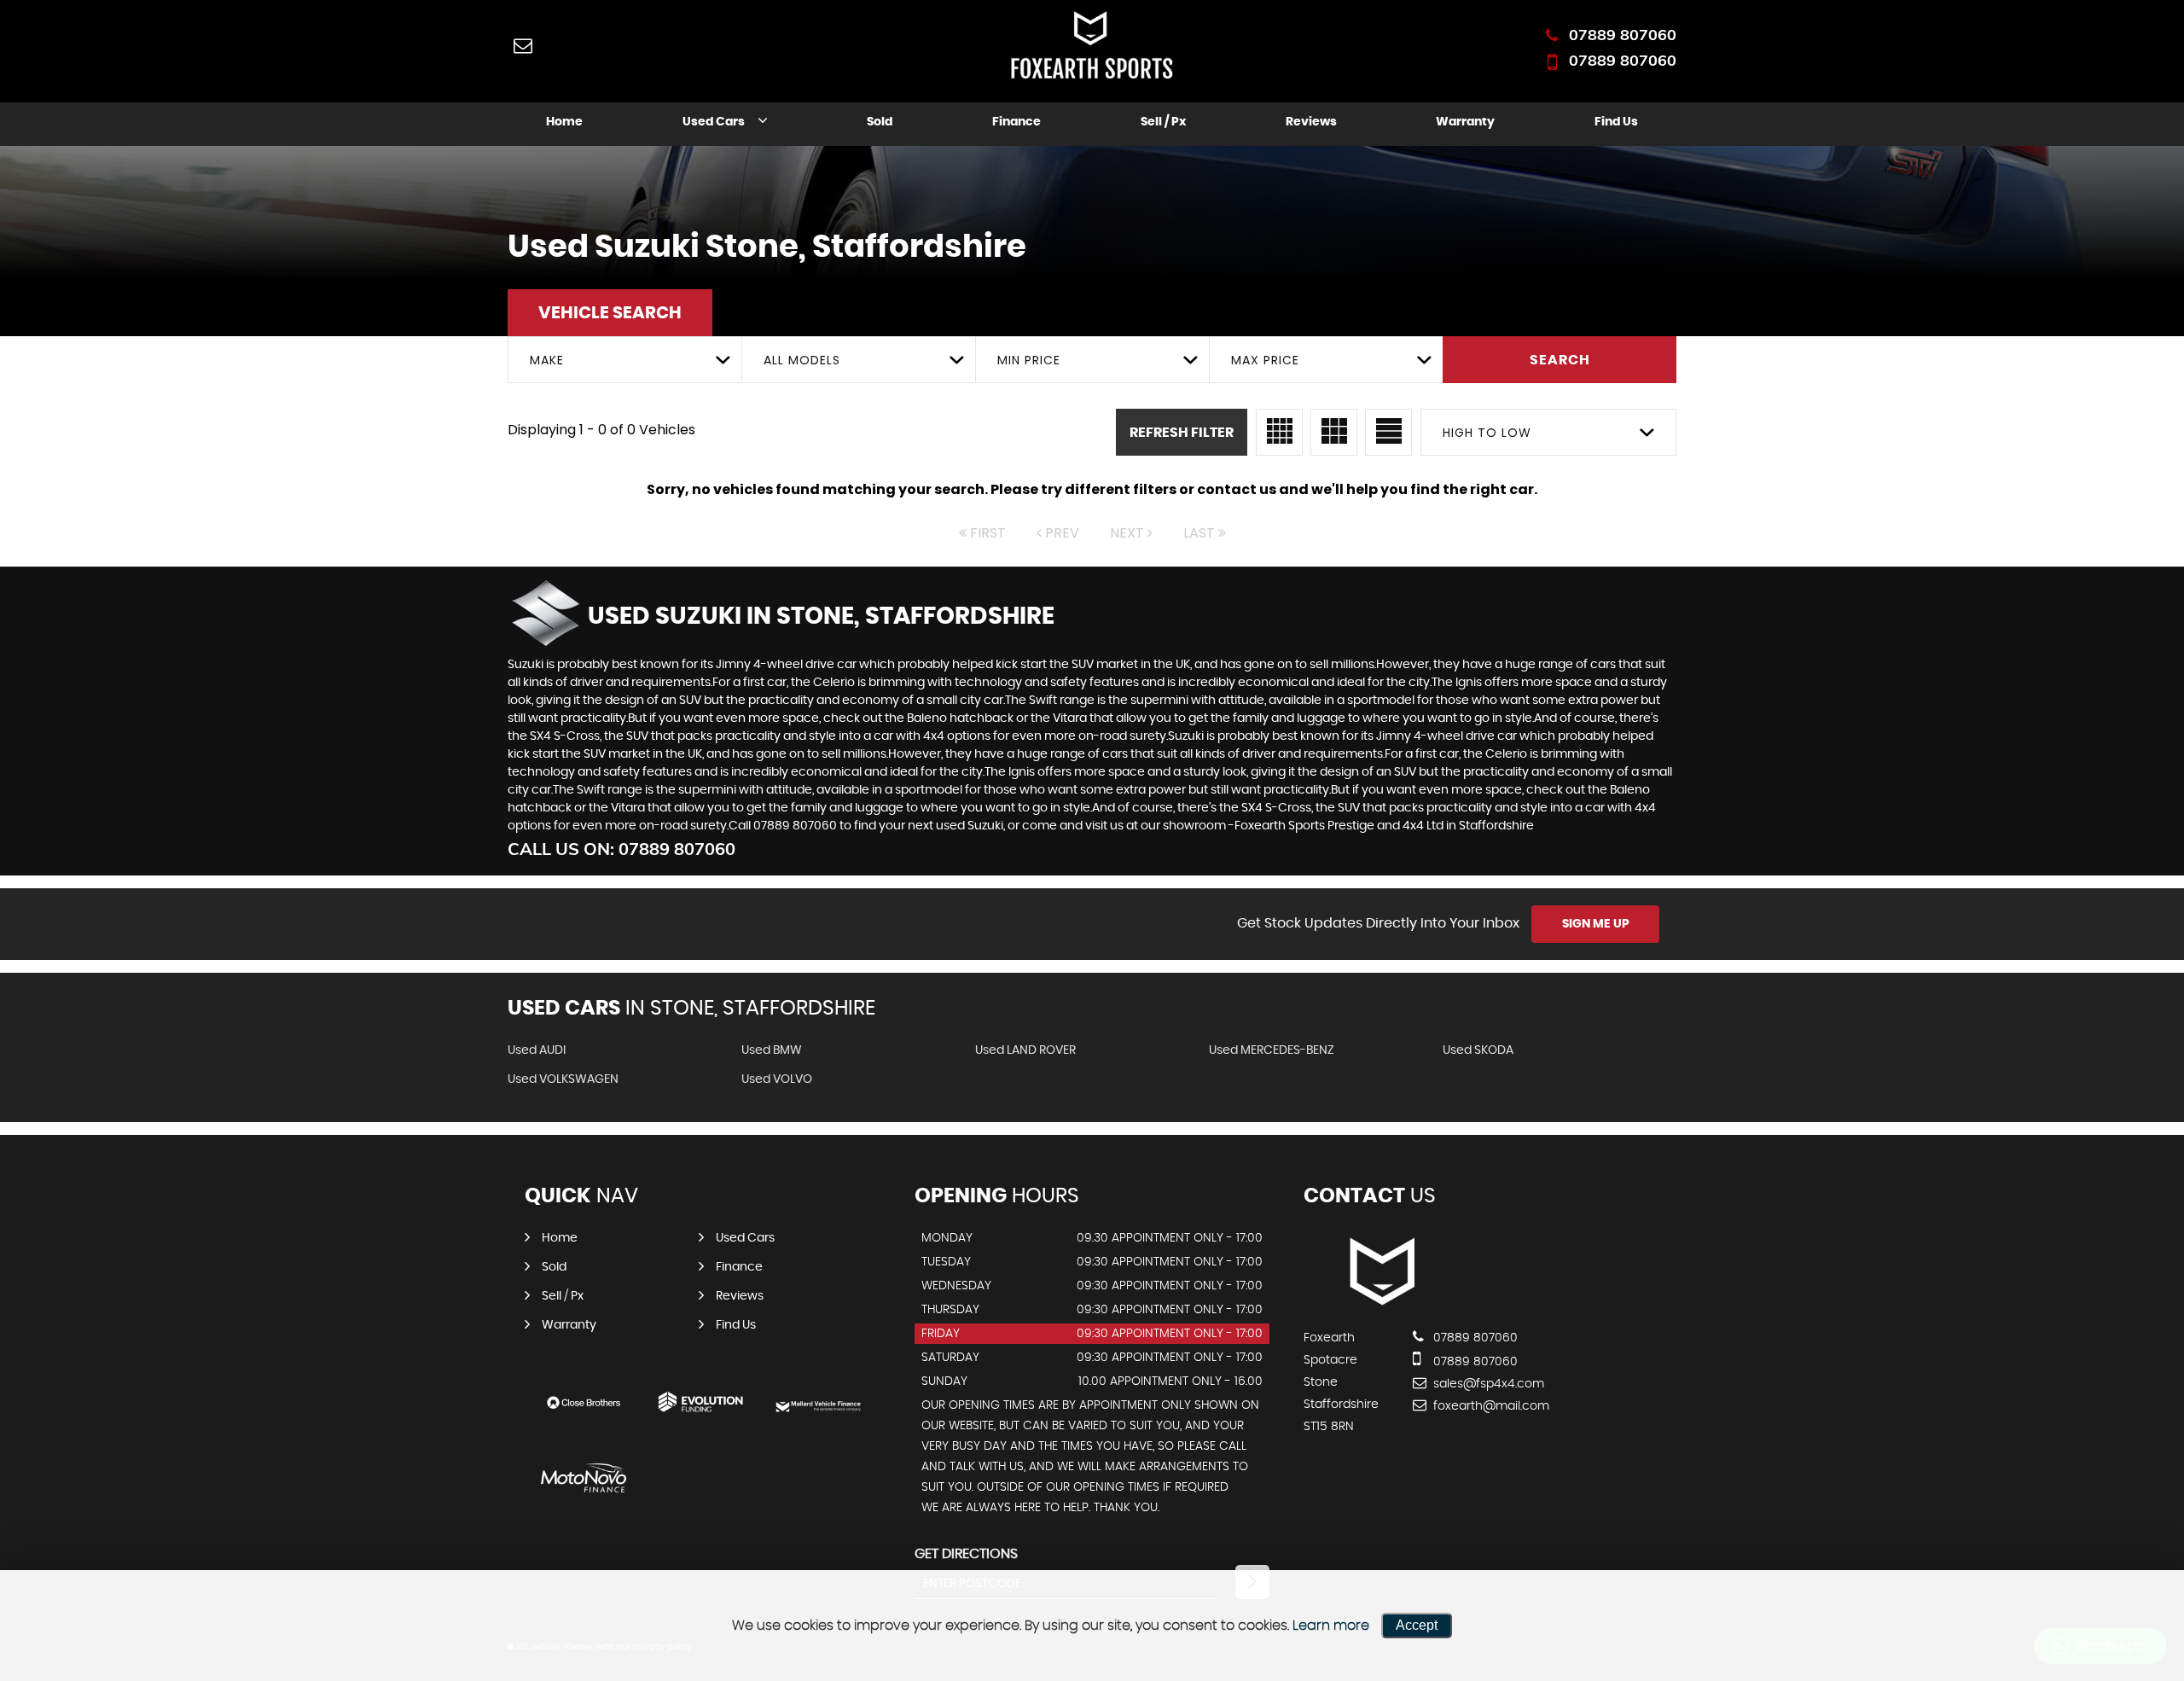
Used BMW (772, 1050)
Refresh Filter (1182, 433)
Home (564, 122)
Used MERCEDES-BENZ (1272, 1050)
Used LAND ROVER (1025, 1050)
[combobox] (624, 360)
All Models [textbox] (802, 360)
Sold (880, 122)
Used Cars (714, 122)
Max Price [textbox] (1265, 360)
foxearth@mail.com (1490, 1406)
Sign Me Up (1596, 924)
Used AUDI (537, 1050)
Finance (1016, 122)
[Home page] (1092, 47)
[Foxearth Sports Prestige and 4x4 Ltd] (1380, 1303)
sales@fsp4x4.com (1487, 1384)
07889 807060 (1623, 35)
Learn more (1331, 1626)
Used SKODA (1478, 1050)
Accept (1417, 1625)
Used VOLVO (777, 1079)
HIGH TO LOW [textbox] (1487, 433)
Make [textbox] (547, 360)
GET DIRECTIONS (966, 1554)
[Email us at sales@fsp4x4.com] (523, 45)
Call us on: (622, 849)
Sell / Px (1163, 122)
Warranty (1465, 122)
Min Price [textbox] (1029, 360)
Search (1560, 360)
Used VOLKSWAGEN (563, 1079)
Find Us (1616, 122)
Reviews (1311, 122)
